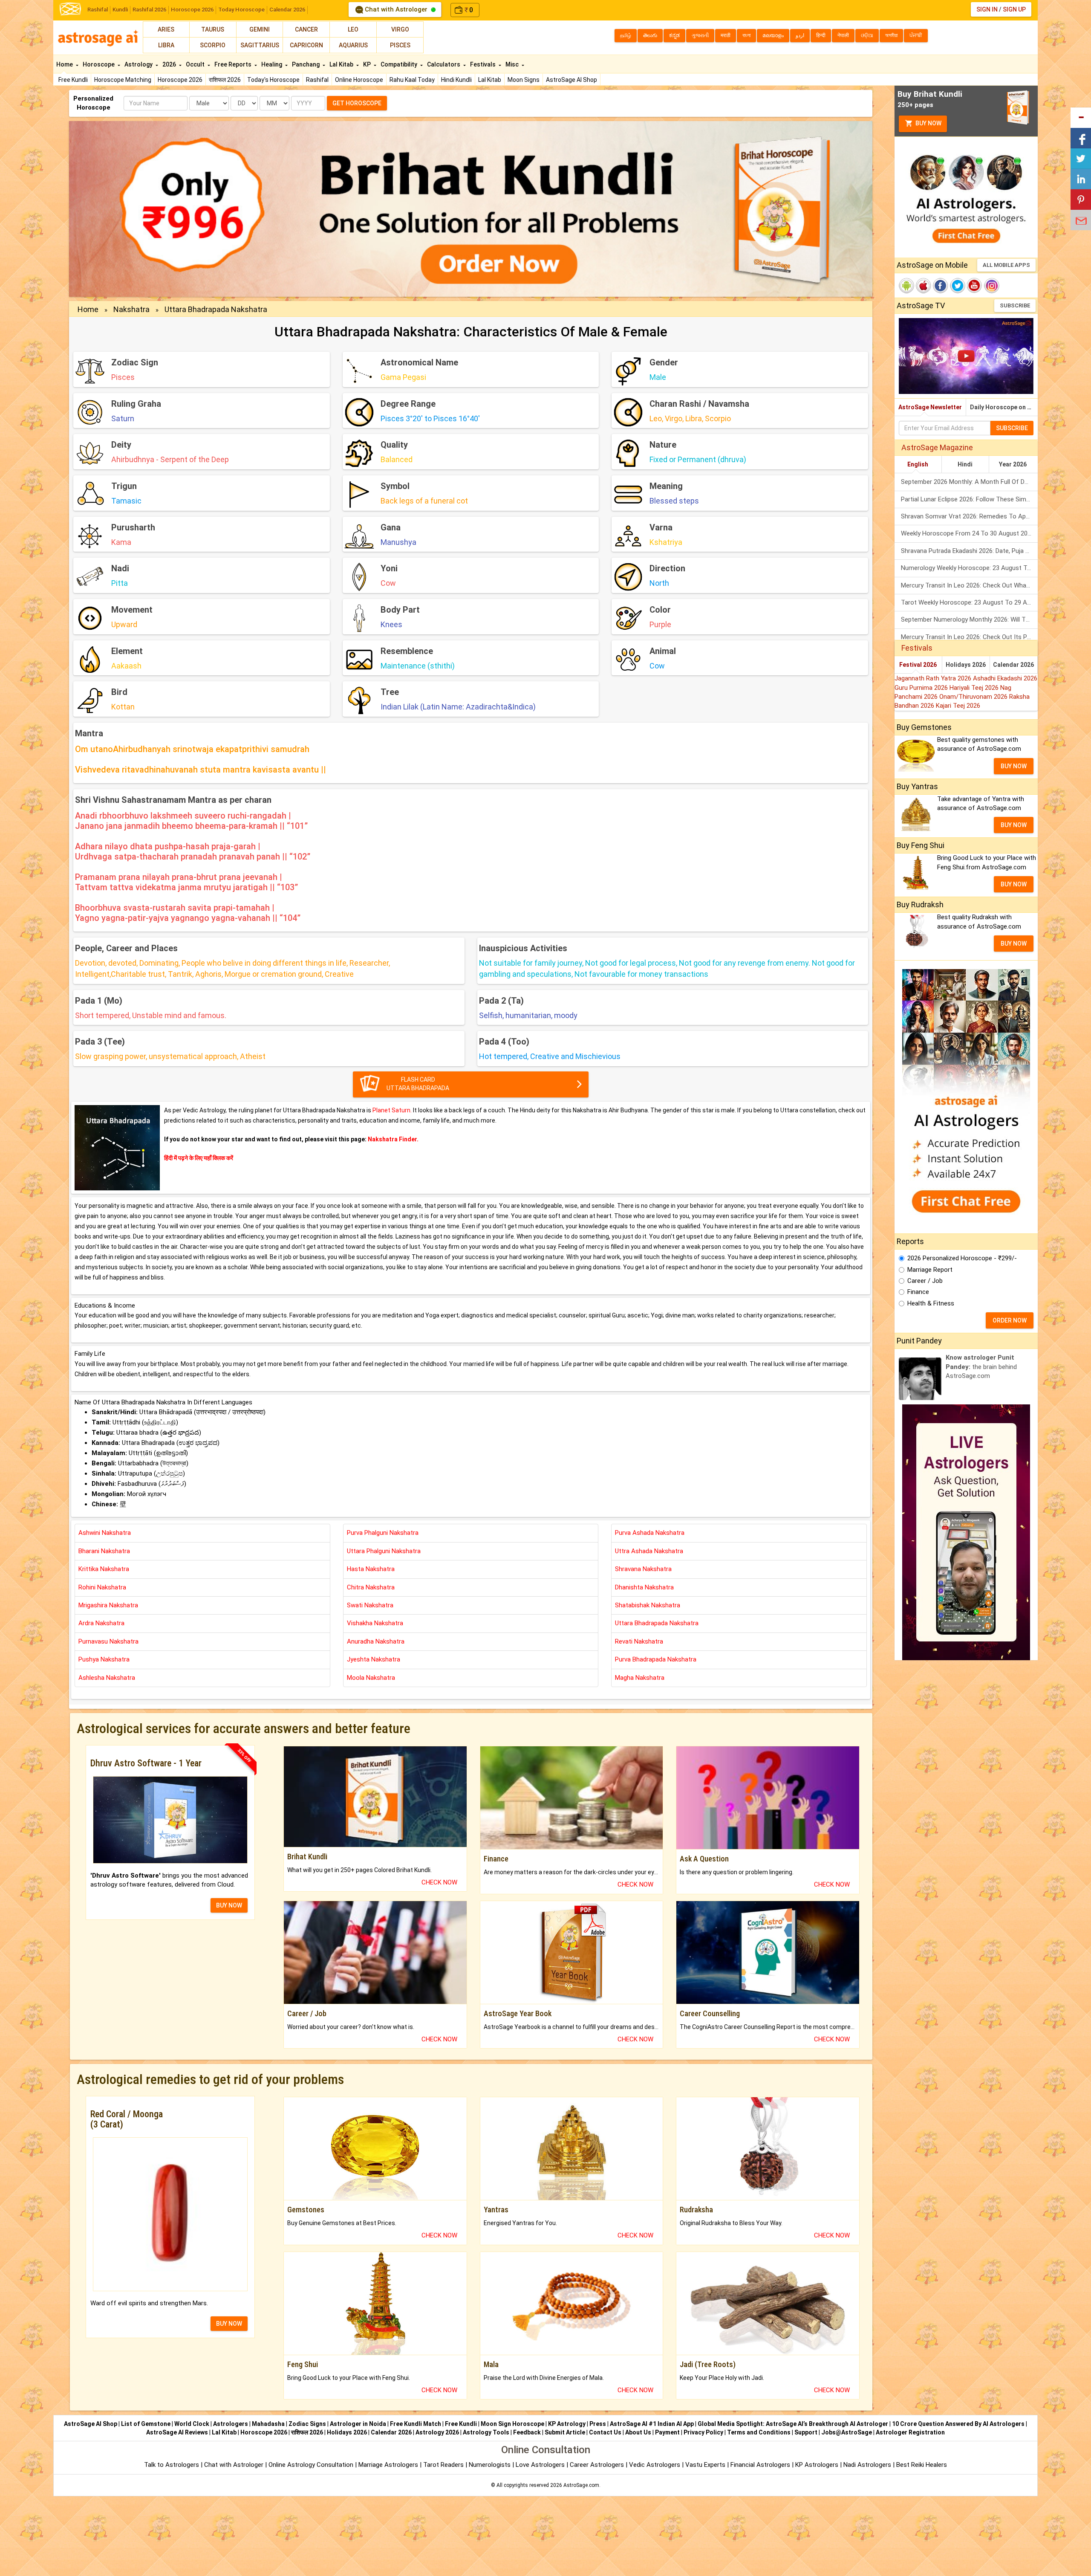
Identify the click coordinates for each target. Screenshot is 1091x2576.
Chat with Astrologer (396, 9)
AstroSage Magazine (937, 447)
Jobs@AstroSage (847, 2432)
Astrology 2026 (437, 2432)
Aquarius (353, 45)
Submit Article (565, 2432)
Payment (667, 2432)
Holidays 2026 (966, 665)
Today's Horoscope (273, 80)
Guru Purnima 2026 (922, 688)
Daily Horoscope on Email (1004, 407)
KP (368, 64)
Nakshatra (131, 309)
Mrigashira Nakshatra (108, 1605)
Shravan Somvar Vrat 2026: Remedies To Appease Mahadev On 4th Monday (969, 516)
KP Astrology (567, 2424)
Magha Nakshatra (640, 1678)
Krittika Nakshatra (104, 1569)
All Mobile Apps (1006, 265)
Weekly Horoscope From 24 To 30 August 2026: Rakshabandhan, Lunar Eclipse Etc (969, 533)
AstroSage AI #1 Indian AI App (652, 2424)
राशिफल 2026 (225, 80)
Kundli (120, 10)
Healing (272, 64)
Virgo (400, 29)
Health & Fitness (931, 1303)
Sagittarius (260, 45)
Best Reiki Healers (922, 2465)
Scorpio (213, 45)
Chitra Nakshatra (371, 1587)
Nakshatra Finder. (393, 1139)
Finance (918, 1292)
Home (65, 64)
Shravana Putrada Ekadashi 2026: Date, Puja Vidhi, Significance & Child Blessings (969, 551)
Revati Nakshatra (639, 1641)
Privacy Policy (703, 2432)
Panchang (306, 64)
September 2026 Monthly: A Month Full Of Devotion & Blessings (969, 482)
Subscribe (1015, 305)
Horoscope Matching (123, 80)
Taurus (213, 29)
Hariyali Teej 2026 (975, 688)
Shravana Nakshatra (643, 1569)
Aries (166, 29)
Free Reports (234, 64)
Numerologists (491, 2465)
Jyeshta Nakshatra (374, 1659)
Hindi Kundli (456, 80)
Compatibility (400, 64)
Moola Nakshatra (371, 1678)
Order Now (1010, 1320)
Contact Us (605, 2432)
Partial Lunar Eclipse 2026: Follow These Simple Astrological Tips (969, 499)
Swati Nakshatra (370, 1605)
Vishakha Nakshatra (375, 1623)
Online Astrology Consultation (312, 2465)
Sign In (987, 9)
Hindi (965, 464)
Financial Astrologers (760, 2465)
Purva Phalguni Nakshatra (383, 1533)
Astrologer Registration (910, 2432)
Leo (353, 29)
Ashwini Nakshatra (105, 1533)
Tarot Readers (444, 2465)
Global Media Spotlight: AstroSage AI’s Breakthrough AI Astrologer (793, 2424)
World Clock (192, 2424)
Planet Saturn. (393, 1110)
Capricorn (306, 45)
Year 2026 (1013, 464)
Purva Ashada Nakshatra (650, 1533)
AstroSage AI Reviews (177, 2432)
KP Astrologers (818, 2465)
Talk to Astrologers (172, 2465)
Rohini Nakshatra (102, 1587)
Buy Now (928, 123)
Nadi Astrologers (867, 2465)
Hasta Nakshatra (371, 1569)
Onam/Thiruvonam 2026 (974, 697)
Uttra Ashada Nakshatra (649, 1551)
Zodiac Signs (307, 2424)
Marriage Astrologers (389, 2465)
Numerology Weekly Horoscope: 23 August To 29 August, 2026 (969, 568)
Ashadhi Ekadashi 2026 (1005, 678)
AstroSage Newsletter (930, 407)
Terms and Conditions (759, 2432)
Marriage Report (930, 1270)
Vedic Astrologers (655, 2465)
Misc (513, 64)
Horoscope (99, 64)
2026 (170, 64)
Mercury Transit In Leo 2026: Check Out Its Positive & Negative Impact (969, 637)
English (918, 464)
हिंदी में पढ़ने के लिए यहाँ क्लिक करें (199, 1158)
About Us (638, 2432)
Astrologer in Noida (358, 2424)
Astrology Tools (486, 2432)
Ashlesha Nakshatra (107, 1678)
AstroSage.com (581, 2485)
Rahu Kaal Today (412, 80)
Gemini (260, 29)
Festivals (483, 64)
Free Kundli (73, 80)
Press (598, 2424)
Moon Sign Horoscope (512, 2424)
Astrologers (231, 2424)
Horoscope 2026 (192, 10)
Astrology (139, 64)
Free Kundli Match (416, 2424)
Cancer (306, 29)
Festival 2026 (918, 665)
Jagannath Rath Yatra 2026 (934, 678)
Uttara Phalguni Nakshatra (384, 1551)
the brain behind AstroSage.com (981, 1367)
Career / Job (925, 1281)
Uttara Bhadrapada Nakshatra (216, 309)
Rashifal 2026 (149, 10)
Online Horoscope (359, 80)
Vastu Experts (705, 2465)
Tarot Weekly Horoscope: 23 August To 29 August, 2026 (969, 602)
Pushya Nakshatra (104, 1659)
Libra (166, 45)
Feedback (527, 2432)
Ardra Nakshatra (101, 1623)
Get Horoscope (357, 103)
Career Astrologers (597, 2465)
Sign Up (1014, 9)
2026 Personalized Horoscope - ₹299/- (962, 1258)
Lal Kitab (490, 80)
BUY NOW (229, 1905)
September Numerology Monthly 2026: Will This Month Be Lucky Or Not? (969, 619)
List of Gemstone (146, 2424)
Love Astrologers (540, 2465)
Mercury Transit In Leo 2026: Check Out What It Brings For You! (969, 585)
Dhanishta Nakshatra (644, 1587)
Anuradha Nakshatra (376, 1641)
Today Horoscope (241, 10)
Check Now (439, 1882)
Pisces (400, 45)
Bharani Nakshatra (104, 1551)
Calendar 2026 (287, 10)
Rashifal (98, 10)
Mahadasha (268, 2424)
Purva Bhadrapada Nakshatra (656, 1659)
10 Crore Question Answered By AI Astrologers (958, 2424)
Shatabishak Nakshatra (648, 1605)
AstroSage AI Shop (571, 80)
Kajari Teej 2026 (958, 706)
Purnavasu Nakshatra (108, 1641)
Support (806, 2432)
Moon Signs (524, 80)
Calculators (444, 64)
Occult (196, 64)
